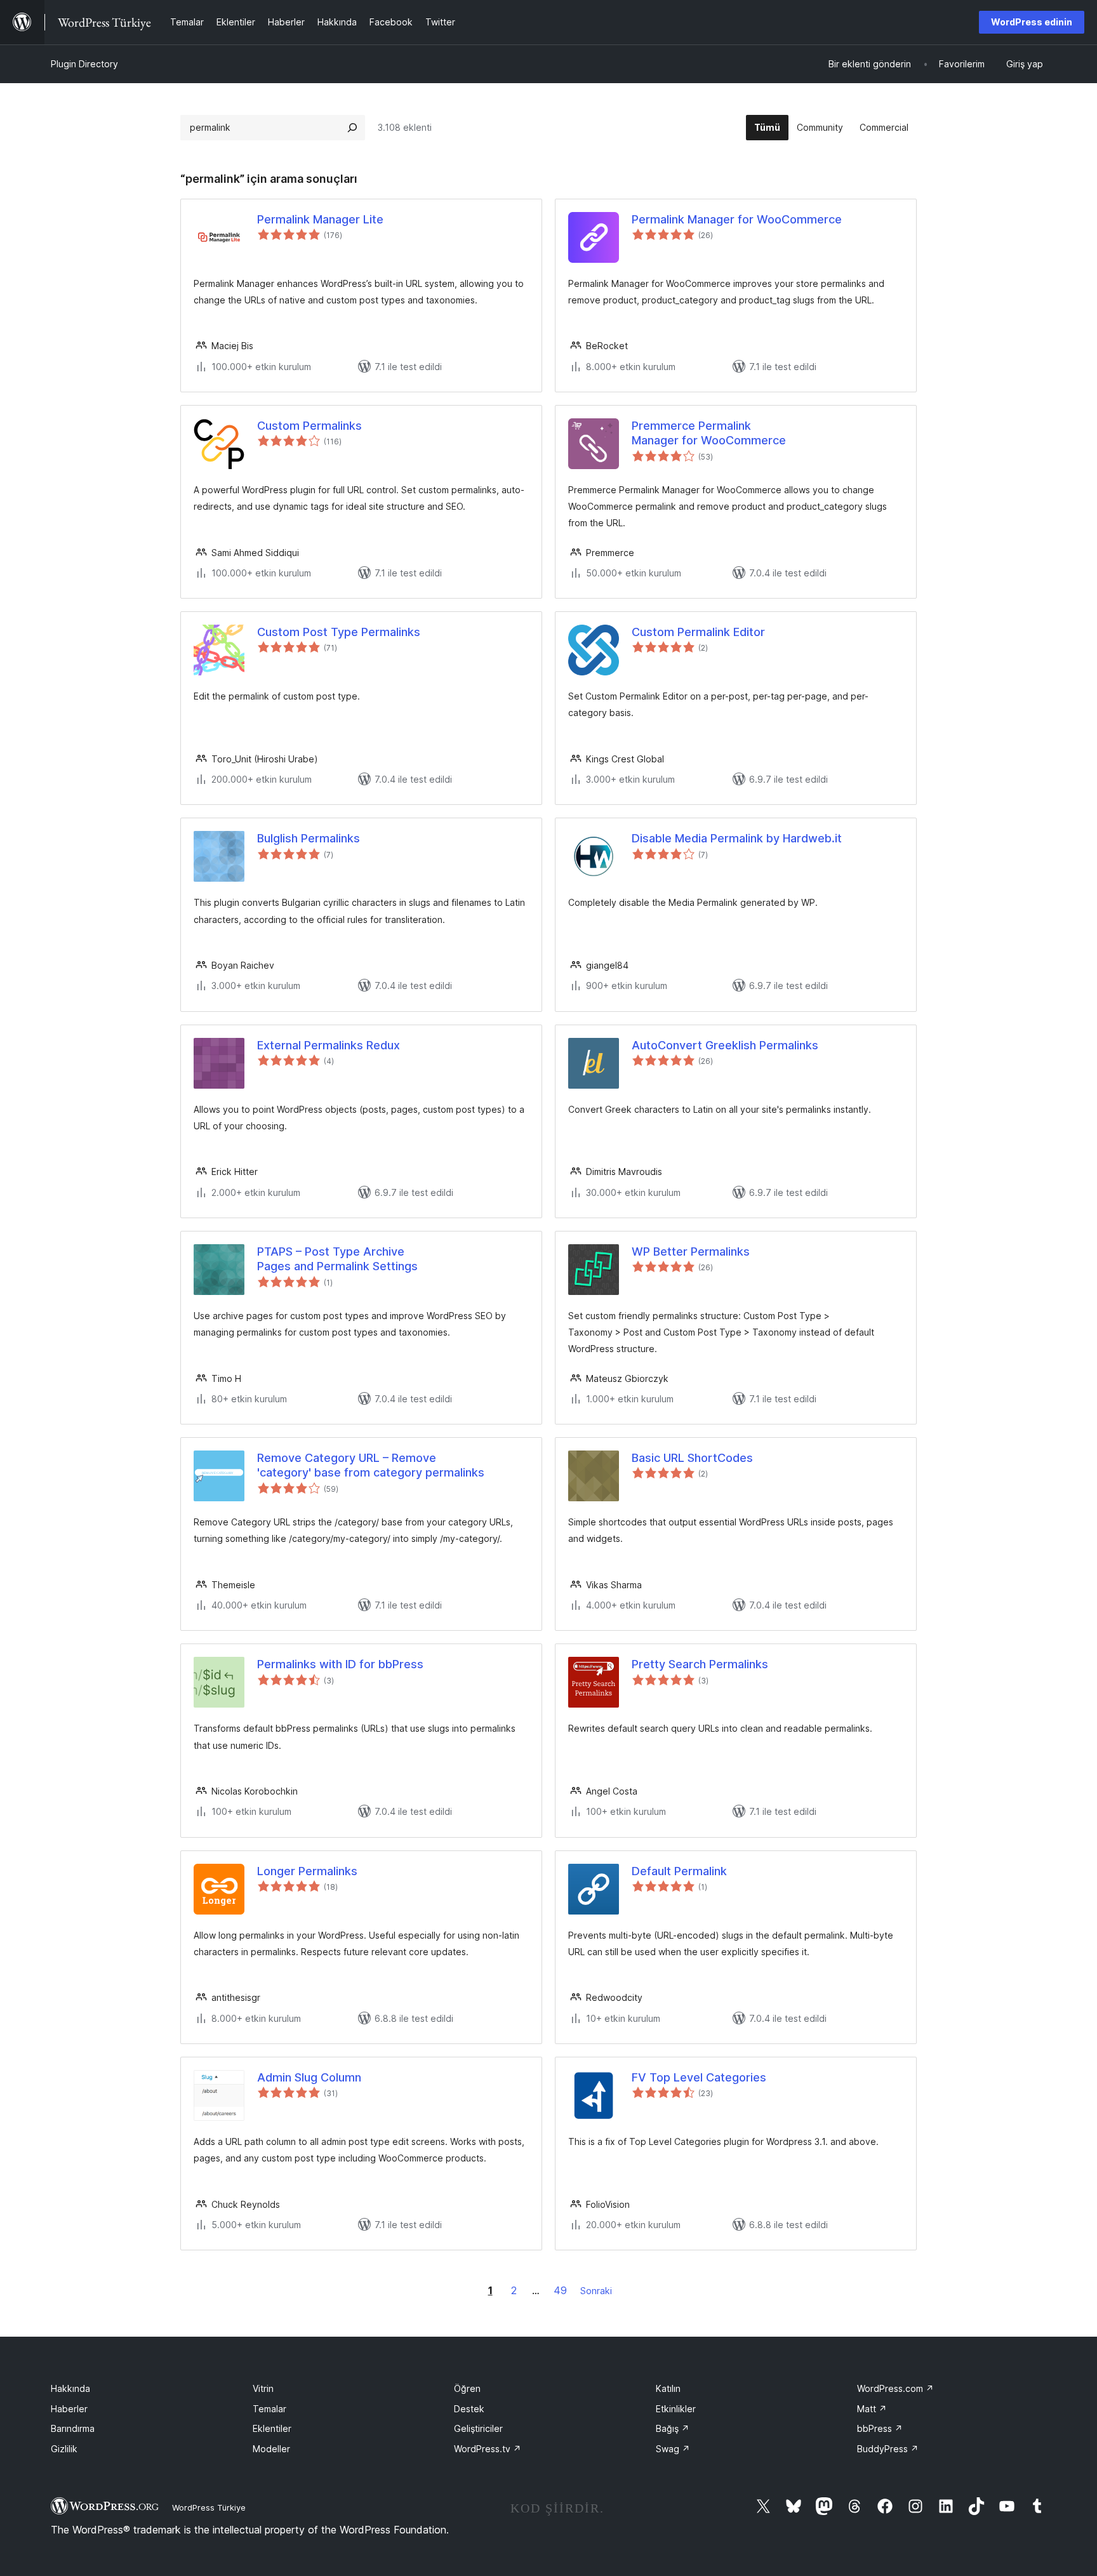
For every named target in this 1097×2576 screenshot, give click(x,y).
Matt (872, 2409)
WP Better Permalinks (691, 1251)
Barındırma (73, 2428)
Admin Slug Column (309, 2077)
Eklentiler (272, 2428)
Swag (673, 2449)
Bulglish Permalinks (309, 838)
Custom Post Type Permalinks (339, 632)
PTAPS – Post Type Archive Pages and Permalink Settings (337, 1259)
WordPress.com (895, 2388)
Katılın (668, 2388)
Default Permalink (679, 1871)
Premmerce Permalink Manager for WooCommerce (709, 433)
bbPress (880, 2428)
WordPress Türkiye (209, 2507)
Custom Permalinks (309, 426)
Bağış (673, 2428)
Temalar (269, 2409)
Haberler (69, 2409)
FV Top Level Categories (699, 2077)
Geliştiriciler (478, 2428)
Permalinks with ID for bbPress (340, 1664)
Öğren (467, 2388)
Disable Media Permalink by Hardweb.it (737, 838)
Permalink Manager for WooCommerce (737, 219)
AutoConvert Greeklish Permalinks (725, 1045)
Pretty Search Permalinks (700, 1664)
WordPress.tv (488, 2449)
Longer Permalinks (307, 1871)
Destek (469, 2409)
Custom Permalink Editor (698, 632)
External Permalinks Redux (329, 1045)
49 (560, 2290)
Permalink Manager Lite (320, 219)
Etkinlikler (676, 2409)
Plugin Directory (84, 64)
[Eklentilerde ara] (352, 128)
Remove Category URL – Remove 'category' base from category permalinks (371, 1465)
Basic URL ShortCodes (692, 1458)
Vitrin (263, 2388)
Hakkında (70, 2388)
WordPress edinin (1032, 22)
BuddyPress (888, 2449)
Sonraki (596, 2291)
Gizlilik (64, 2449)
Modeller (271, 2449)
